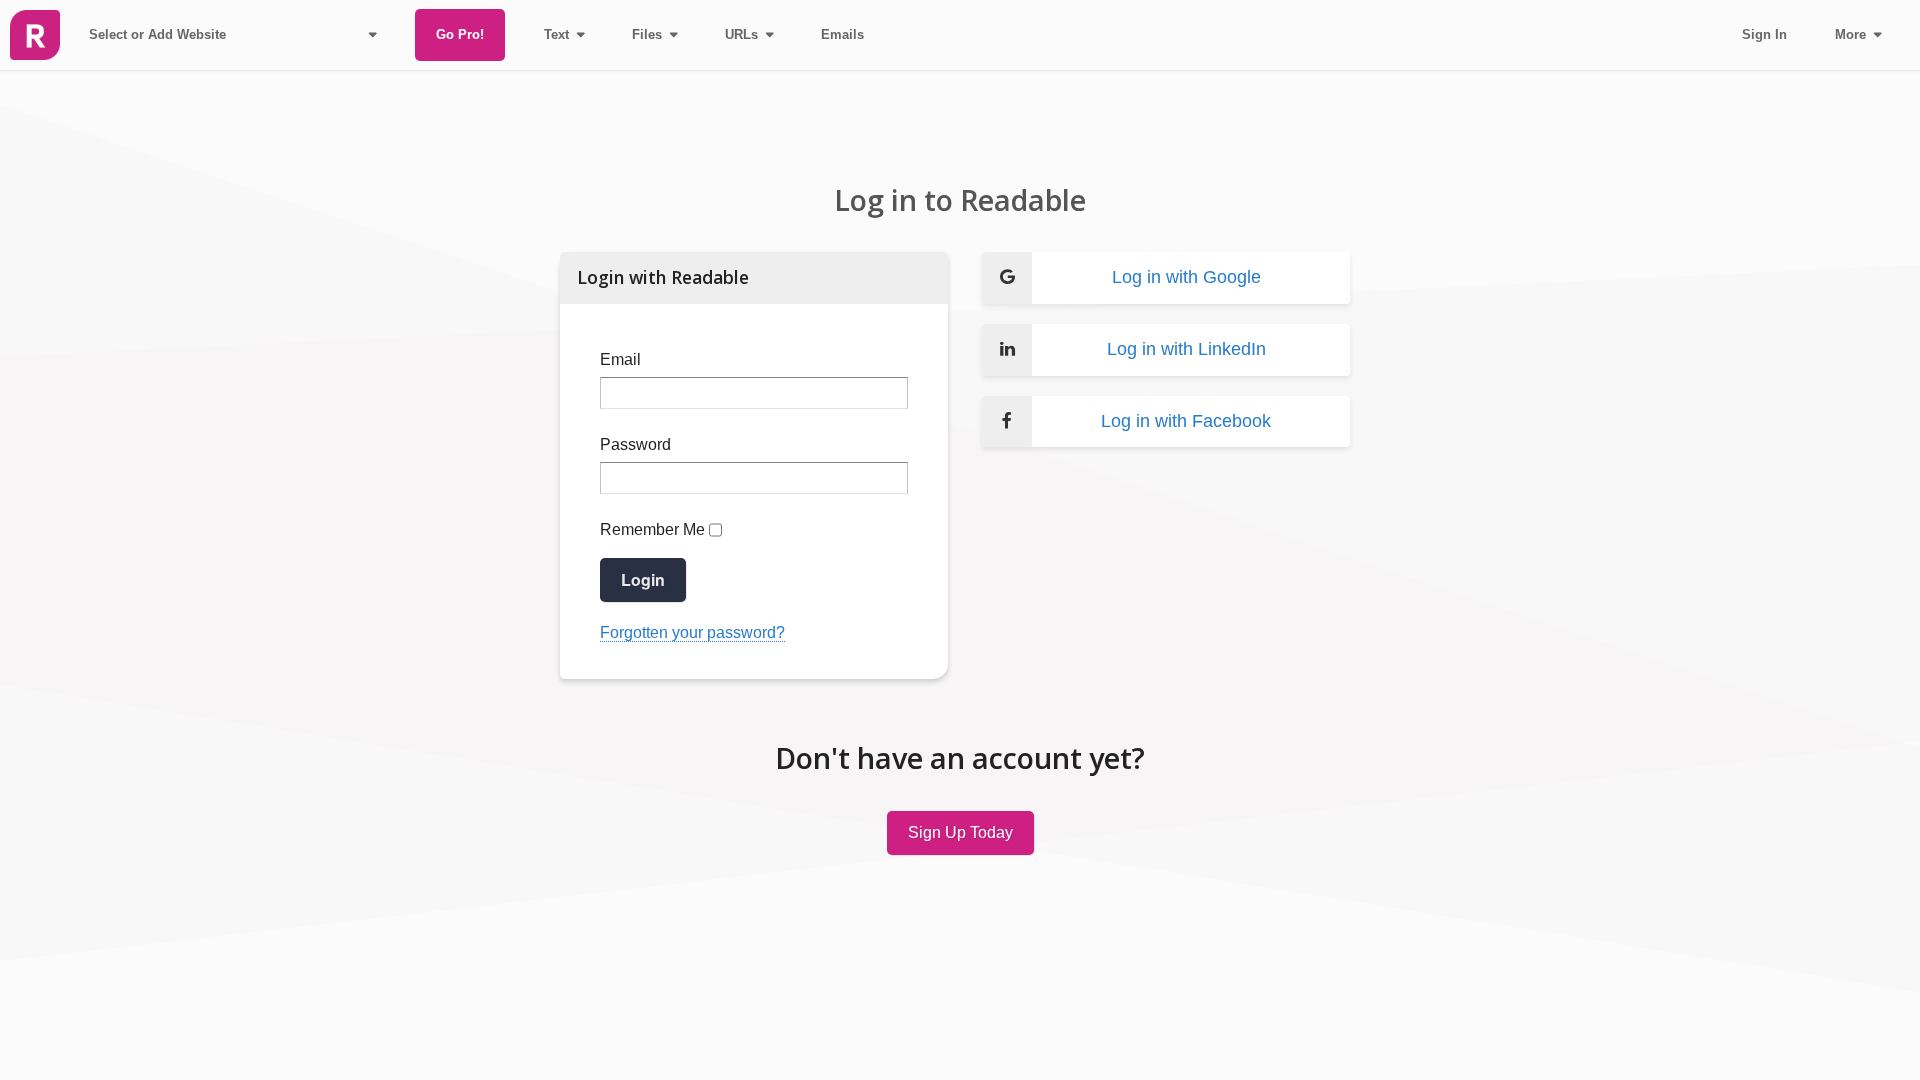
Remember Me (652, 529)
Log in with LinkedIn (1186, 349)
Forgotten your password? (692, 632)
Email (620, 359)
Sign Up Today (960, 832)
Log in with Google (1186, 277)
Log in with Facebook (1186, 421)
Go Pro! (460, 34)
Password (635, 444)
